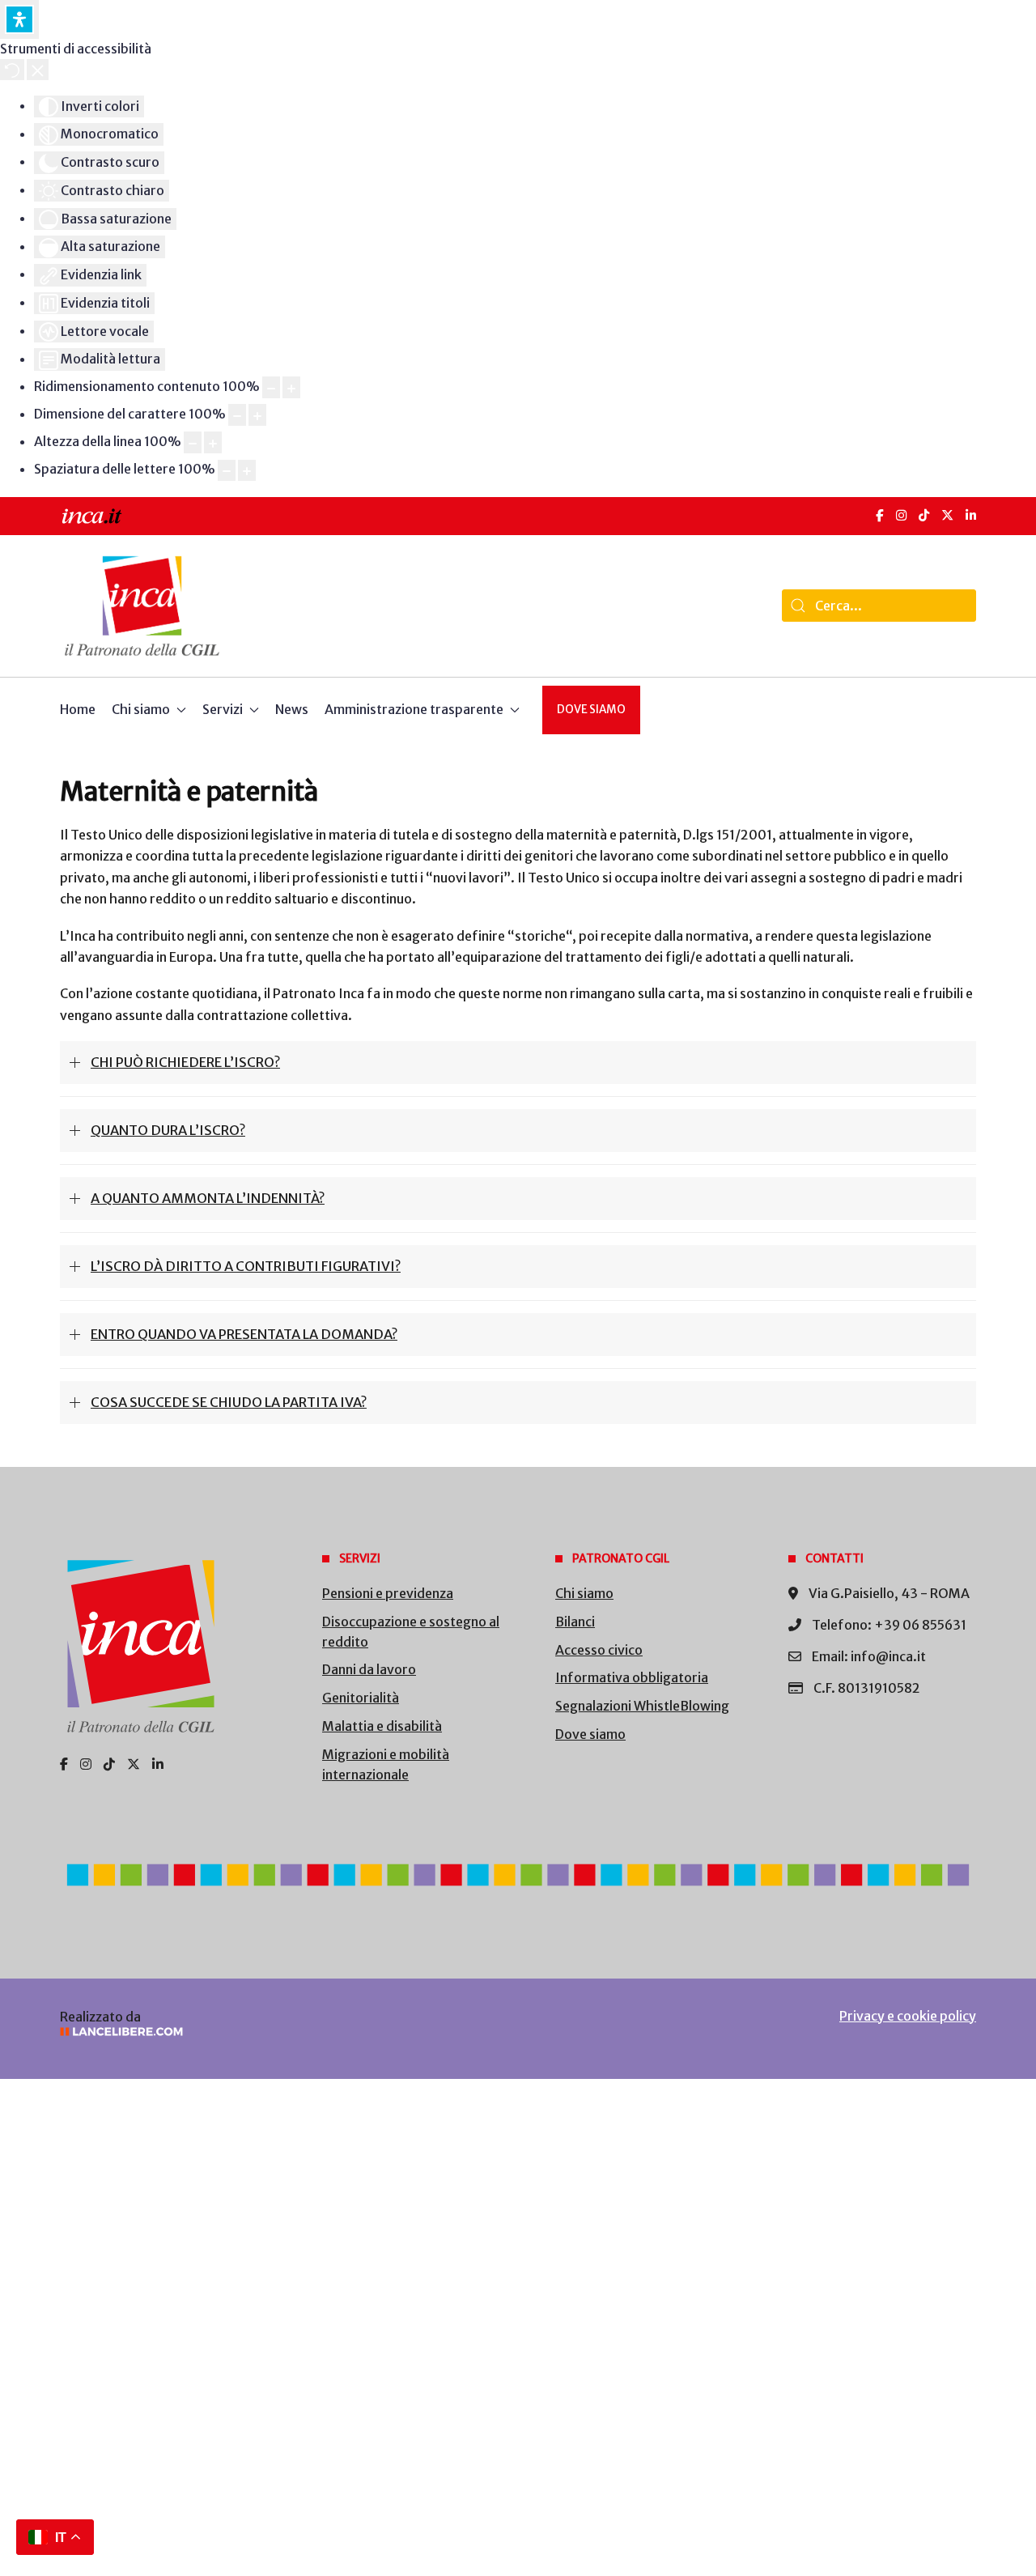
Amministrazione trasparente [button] (414, 709)
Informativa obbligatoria (632, 1677)
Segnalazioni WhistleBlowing (642, 1706)
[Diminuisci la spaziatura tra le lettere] (227, 471)
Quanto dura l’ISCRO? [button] (168, 1130)
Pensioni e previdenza (388, 1593)
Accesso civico (599, 1650)
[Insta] (86, 1764)
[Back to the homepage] (142, 606)
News (292, 709)
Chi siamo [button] (141, 709)
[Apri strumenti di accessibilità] (19, 19)
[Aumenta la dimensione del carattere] (257, 415)
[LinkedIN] (971, 515)
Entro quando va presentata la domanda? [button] (244, 1334)
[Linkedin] (158, 1764)
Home (78, 709)
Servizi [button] (223, 709)
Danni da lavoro (369, 1669)
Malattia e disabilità (382, 1726)
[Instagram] (901, 515)
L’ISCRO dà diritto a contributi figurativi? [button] (246, 1266)
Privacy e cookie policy (908, 2016)
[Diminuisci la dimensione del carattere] (237, 415)
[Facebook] (880, 515)
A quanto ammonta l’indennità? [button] (208, 1198)
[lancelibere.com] (275, 2032)
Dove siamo (591, 710)
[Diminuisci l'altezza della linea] (193, 442)
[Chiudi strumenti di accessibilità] (38, 70)
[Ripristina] (12, 70)
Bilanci (575, 1622)
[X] (947, 515)
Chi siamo (584, 1593)
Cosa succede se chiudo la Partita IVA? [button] (229, 1402)
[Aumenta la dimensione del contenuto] (291, 387)
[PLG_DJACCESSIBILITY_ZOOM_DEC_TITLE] (271, 387)
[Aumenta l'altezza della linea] (213, 442)
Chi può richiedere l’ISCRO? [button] (185, 1062)
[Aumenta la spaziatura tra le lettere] (247, 471)
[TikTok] (924, 515)
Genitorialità (361, 1698)
